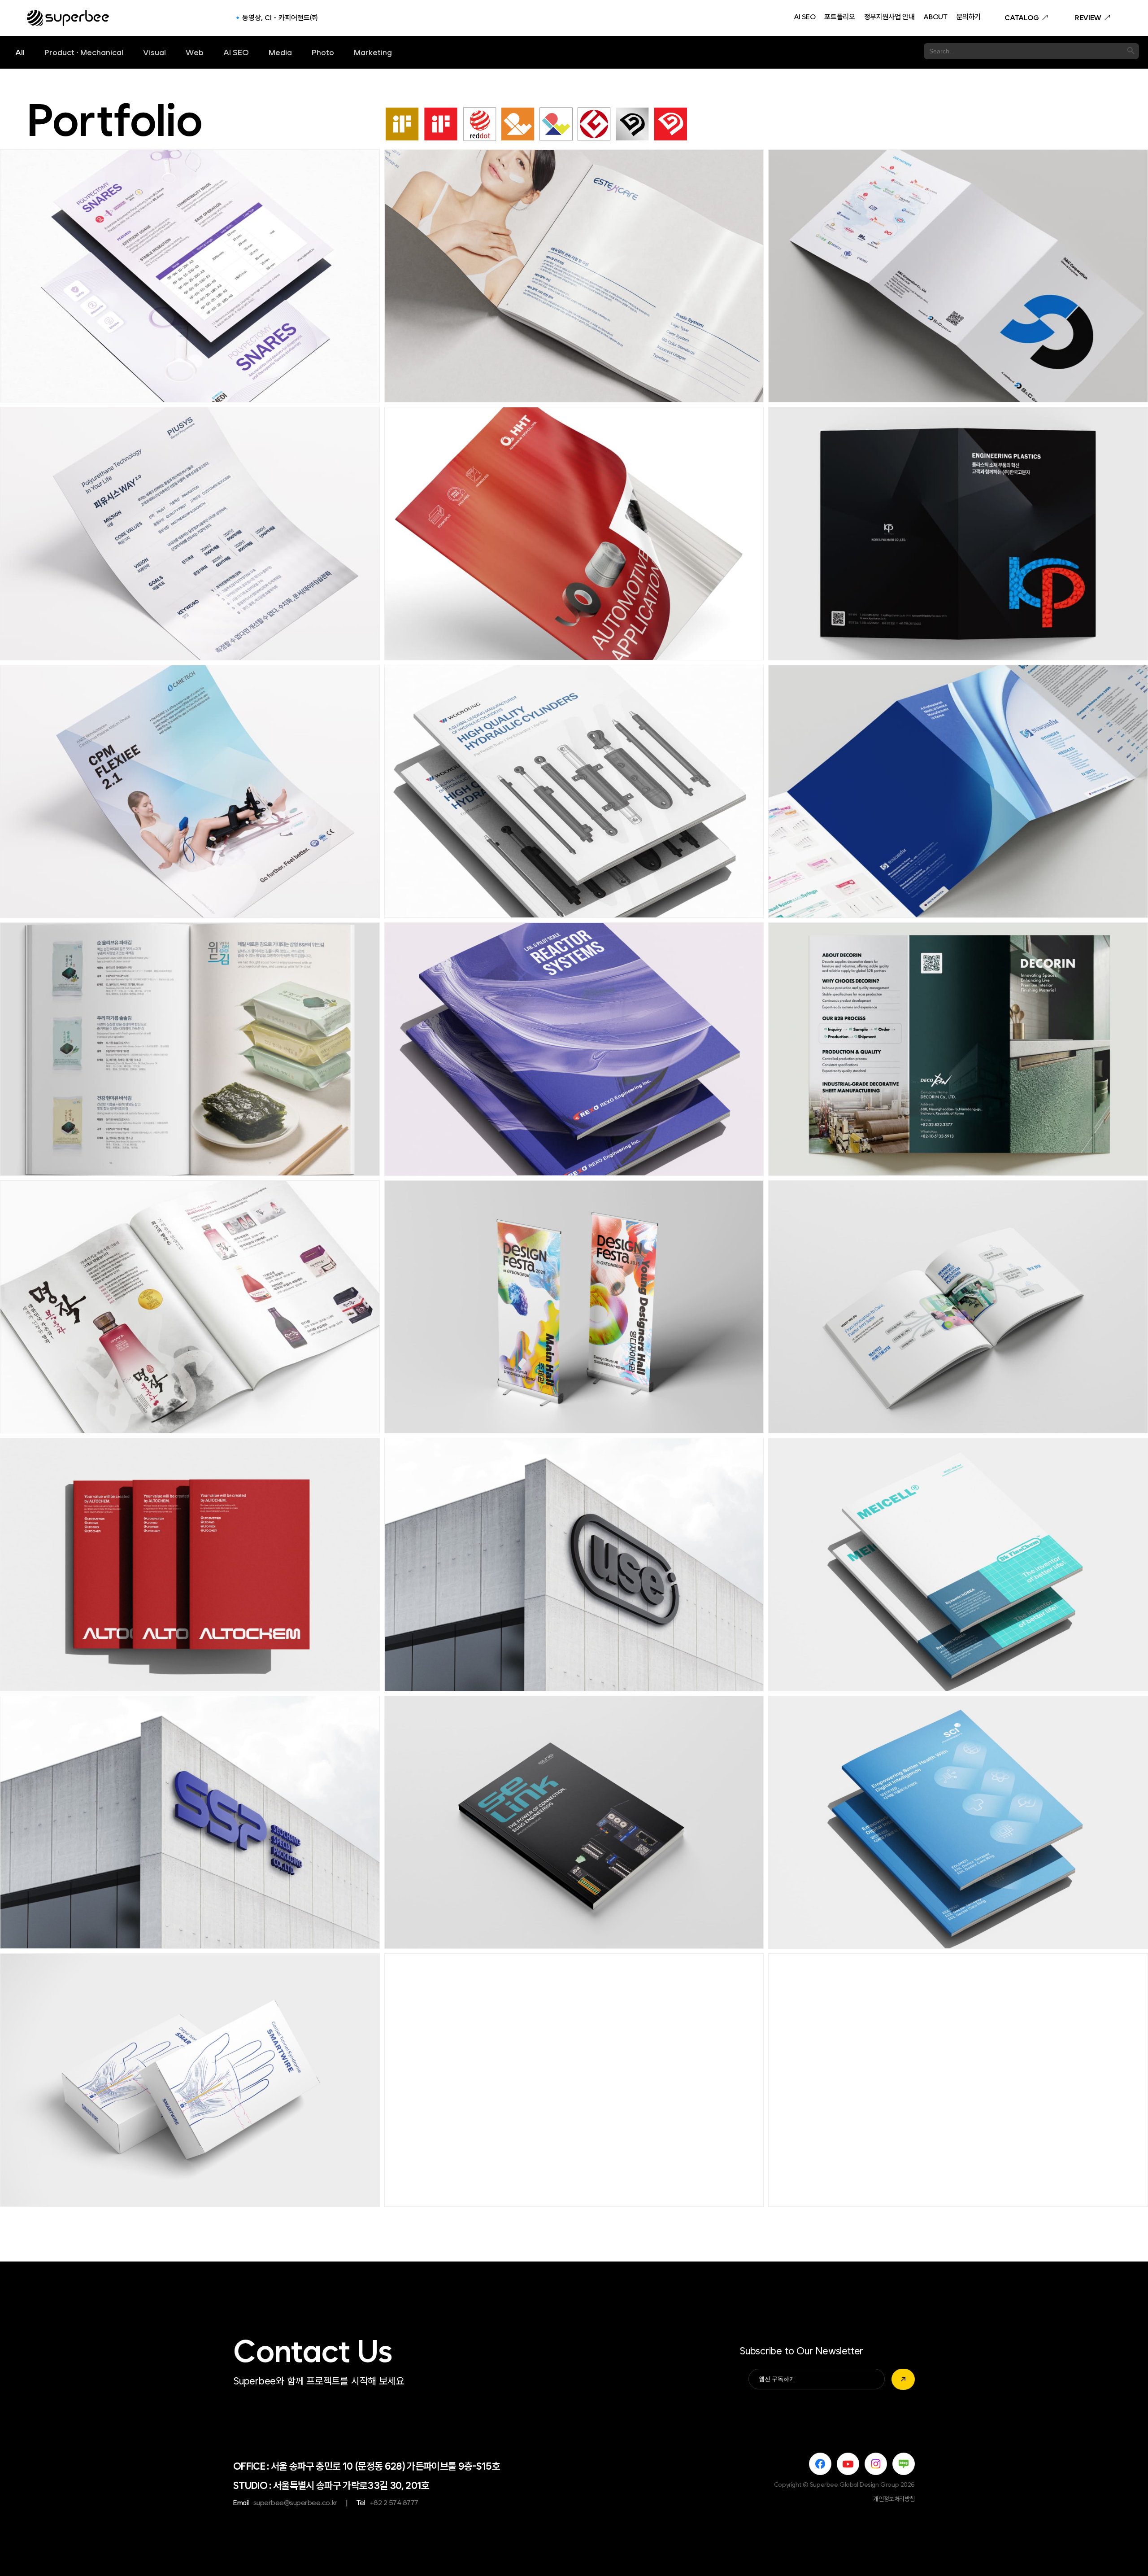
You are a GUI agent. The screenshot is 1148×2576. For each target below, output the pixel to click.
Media (280, 52)
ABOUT (935, 17)
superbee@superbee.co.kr (295, 2503)
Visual (154, 52)
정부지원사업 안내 (889, 17)
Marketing (373, 52)
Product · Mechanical (84, 52)
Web (195, 52)
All (20, 52)
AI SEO (805, 17)
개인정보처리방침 (894, 2499)
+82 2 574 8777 (394, 2503)
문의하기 (969, 17)
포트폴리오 (839, 17)
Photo (323, 52)
